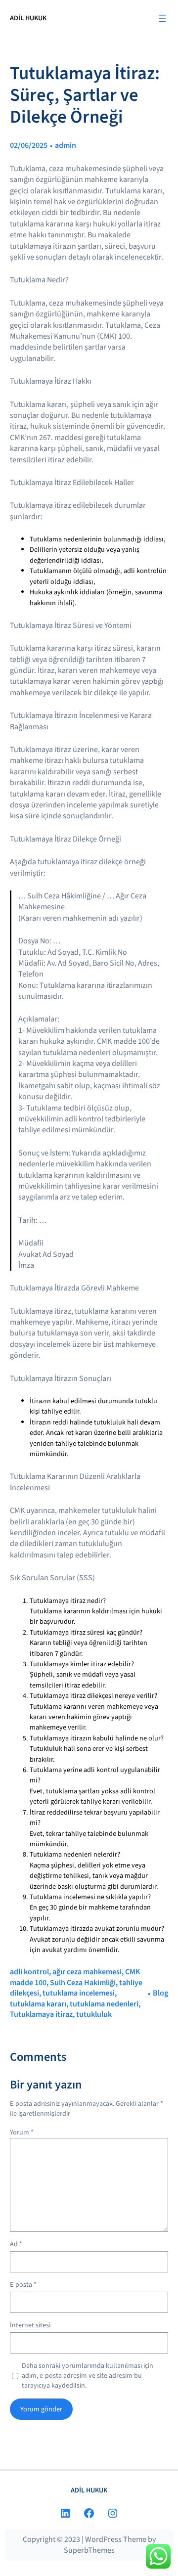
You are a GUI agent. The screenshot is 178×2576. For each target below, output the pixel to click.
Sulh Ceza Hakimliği (83, 1983)
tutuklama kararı (38, 2004)
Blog (160, 1993)
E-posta (23, 2285)
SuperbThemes (89, 2550)
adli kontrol (29, 1972)
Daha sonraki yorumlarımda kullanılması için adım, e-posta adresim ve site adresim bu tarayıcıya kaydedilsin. (88, 2376)
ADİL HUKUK (28, 18)
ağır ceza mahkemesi (87, 1972)
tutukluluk (94, 2014)
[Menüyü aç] (162, 18)
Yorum (22, 2132)
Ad (16, 2244)
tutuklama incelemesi (79, 1993)
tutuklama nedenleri (104, 2004)
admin (66, 145)
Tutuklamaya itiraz (41, 2014)
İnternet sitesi (30, 2326)
